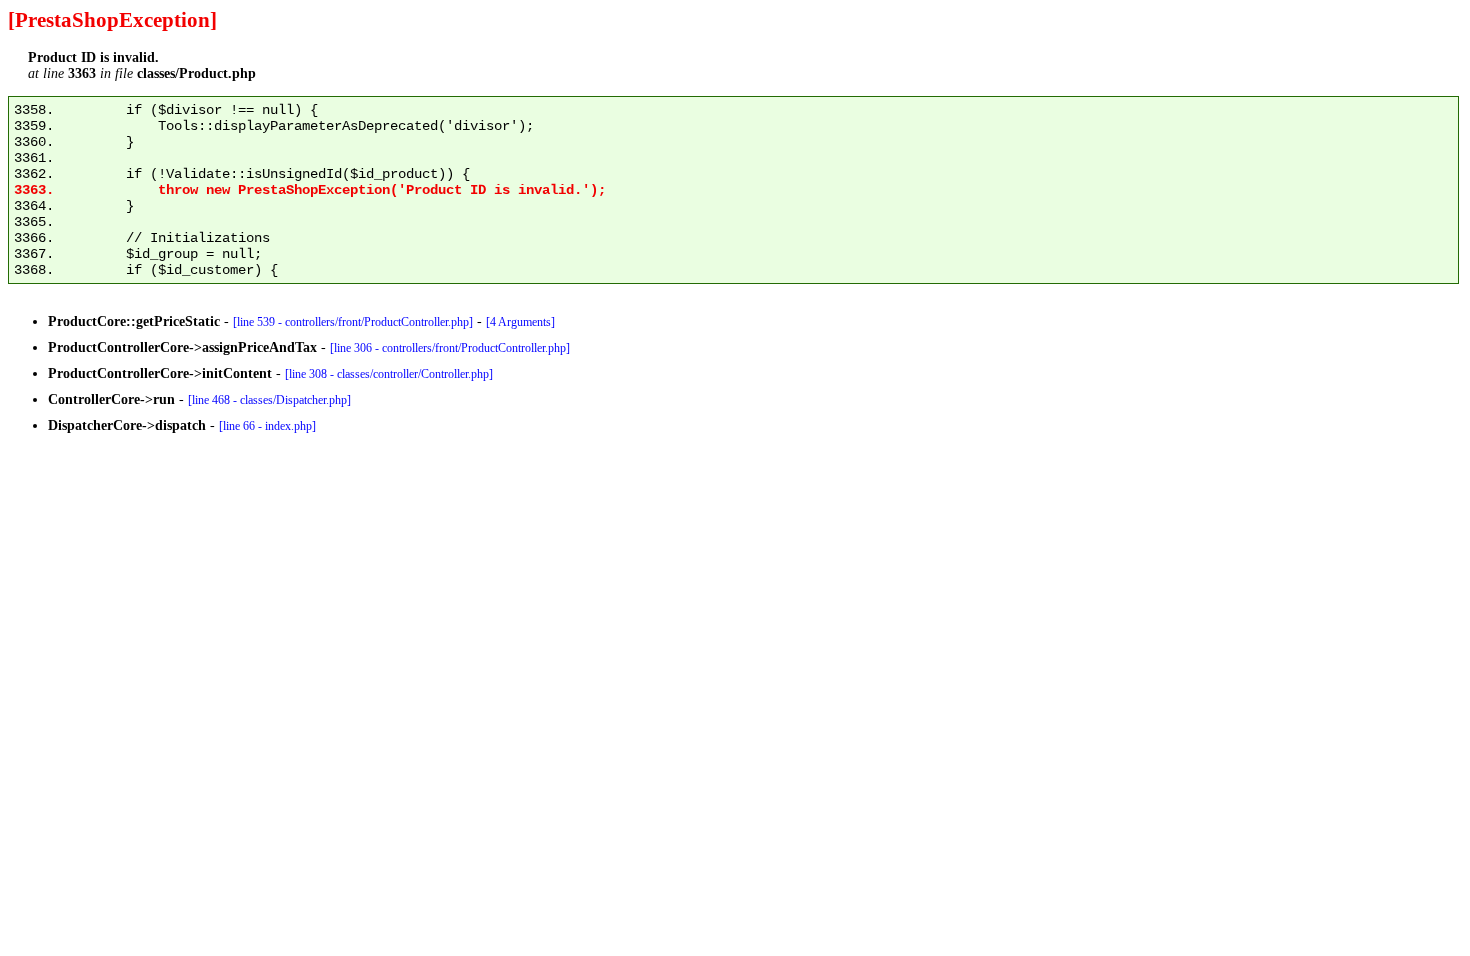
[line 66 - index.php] (267, 426)
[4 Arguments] (520, 322)
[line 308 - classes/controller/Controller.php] (389, 374)
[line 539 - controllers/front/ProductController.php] (353, 322)
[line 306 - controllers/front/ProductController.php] (450, 348)
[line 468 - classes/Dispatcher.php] (269, 400)
